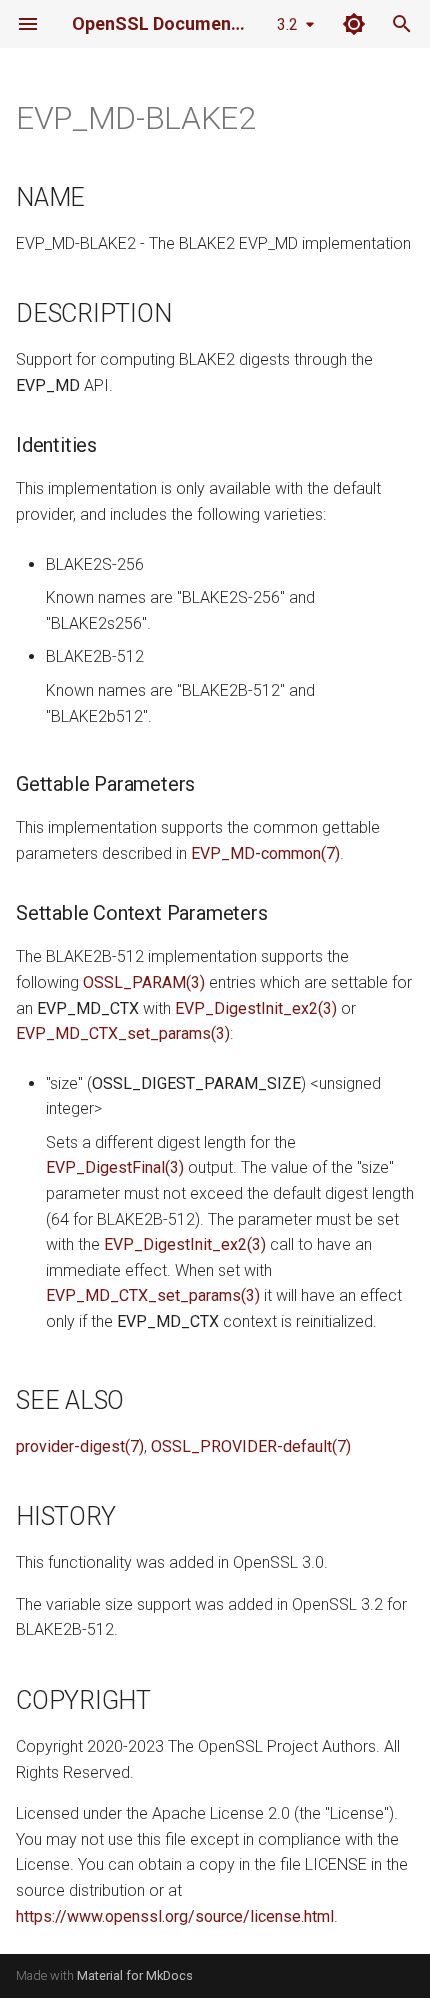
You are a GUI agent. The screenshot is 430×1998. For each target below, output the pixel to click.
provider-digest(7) (80, 1446)
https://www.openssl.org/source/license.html (175, 1916)
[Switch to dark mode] (354, 24)
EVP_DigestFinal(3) (115, 1167)
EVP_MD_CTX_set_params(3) (123, 1033)
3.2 (287, 24)
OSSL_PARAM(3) (144, 982)
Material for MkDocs (135, 1975)
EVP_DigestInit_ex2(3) (256, 1008)
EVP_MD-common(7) (265, 853)
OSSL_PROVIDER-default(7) (251, 1446)
